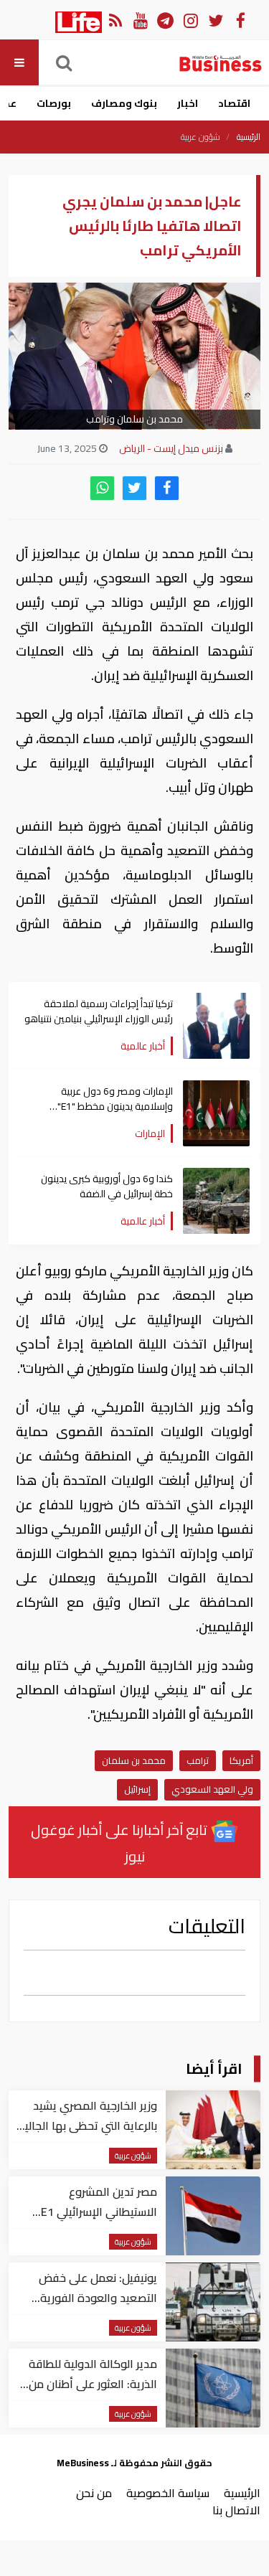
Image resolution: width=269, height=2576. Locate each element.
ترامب (198, 1760)
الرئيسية (249, 137)
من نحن (94, 2493)
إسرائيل (137, 1789)
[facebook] (167, 488)
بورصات (54, 103)
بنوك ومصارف (124, 103)
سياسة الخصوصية (168, 2493)
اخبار (188, 103)
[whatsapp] (102, 488)
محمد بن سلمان (134, 1760)
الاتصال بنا (236, 2510)
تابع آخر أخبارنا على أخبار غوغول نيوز (121, 1843)
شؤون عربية (200, 137)
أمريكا (241, 1760)
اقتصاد (234, 103)
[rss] (115, 20)
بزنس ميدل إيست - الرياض (171, 448)
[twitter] (134, 488)
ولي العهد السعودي (212, 1789)
